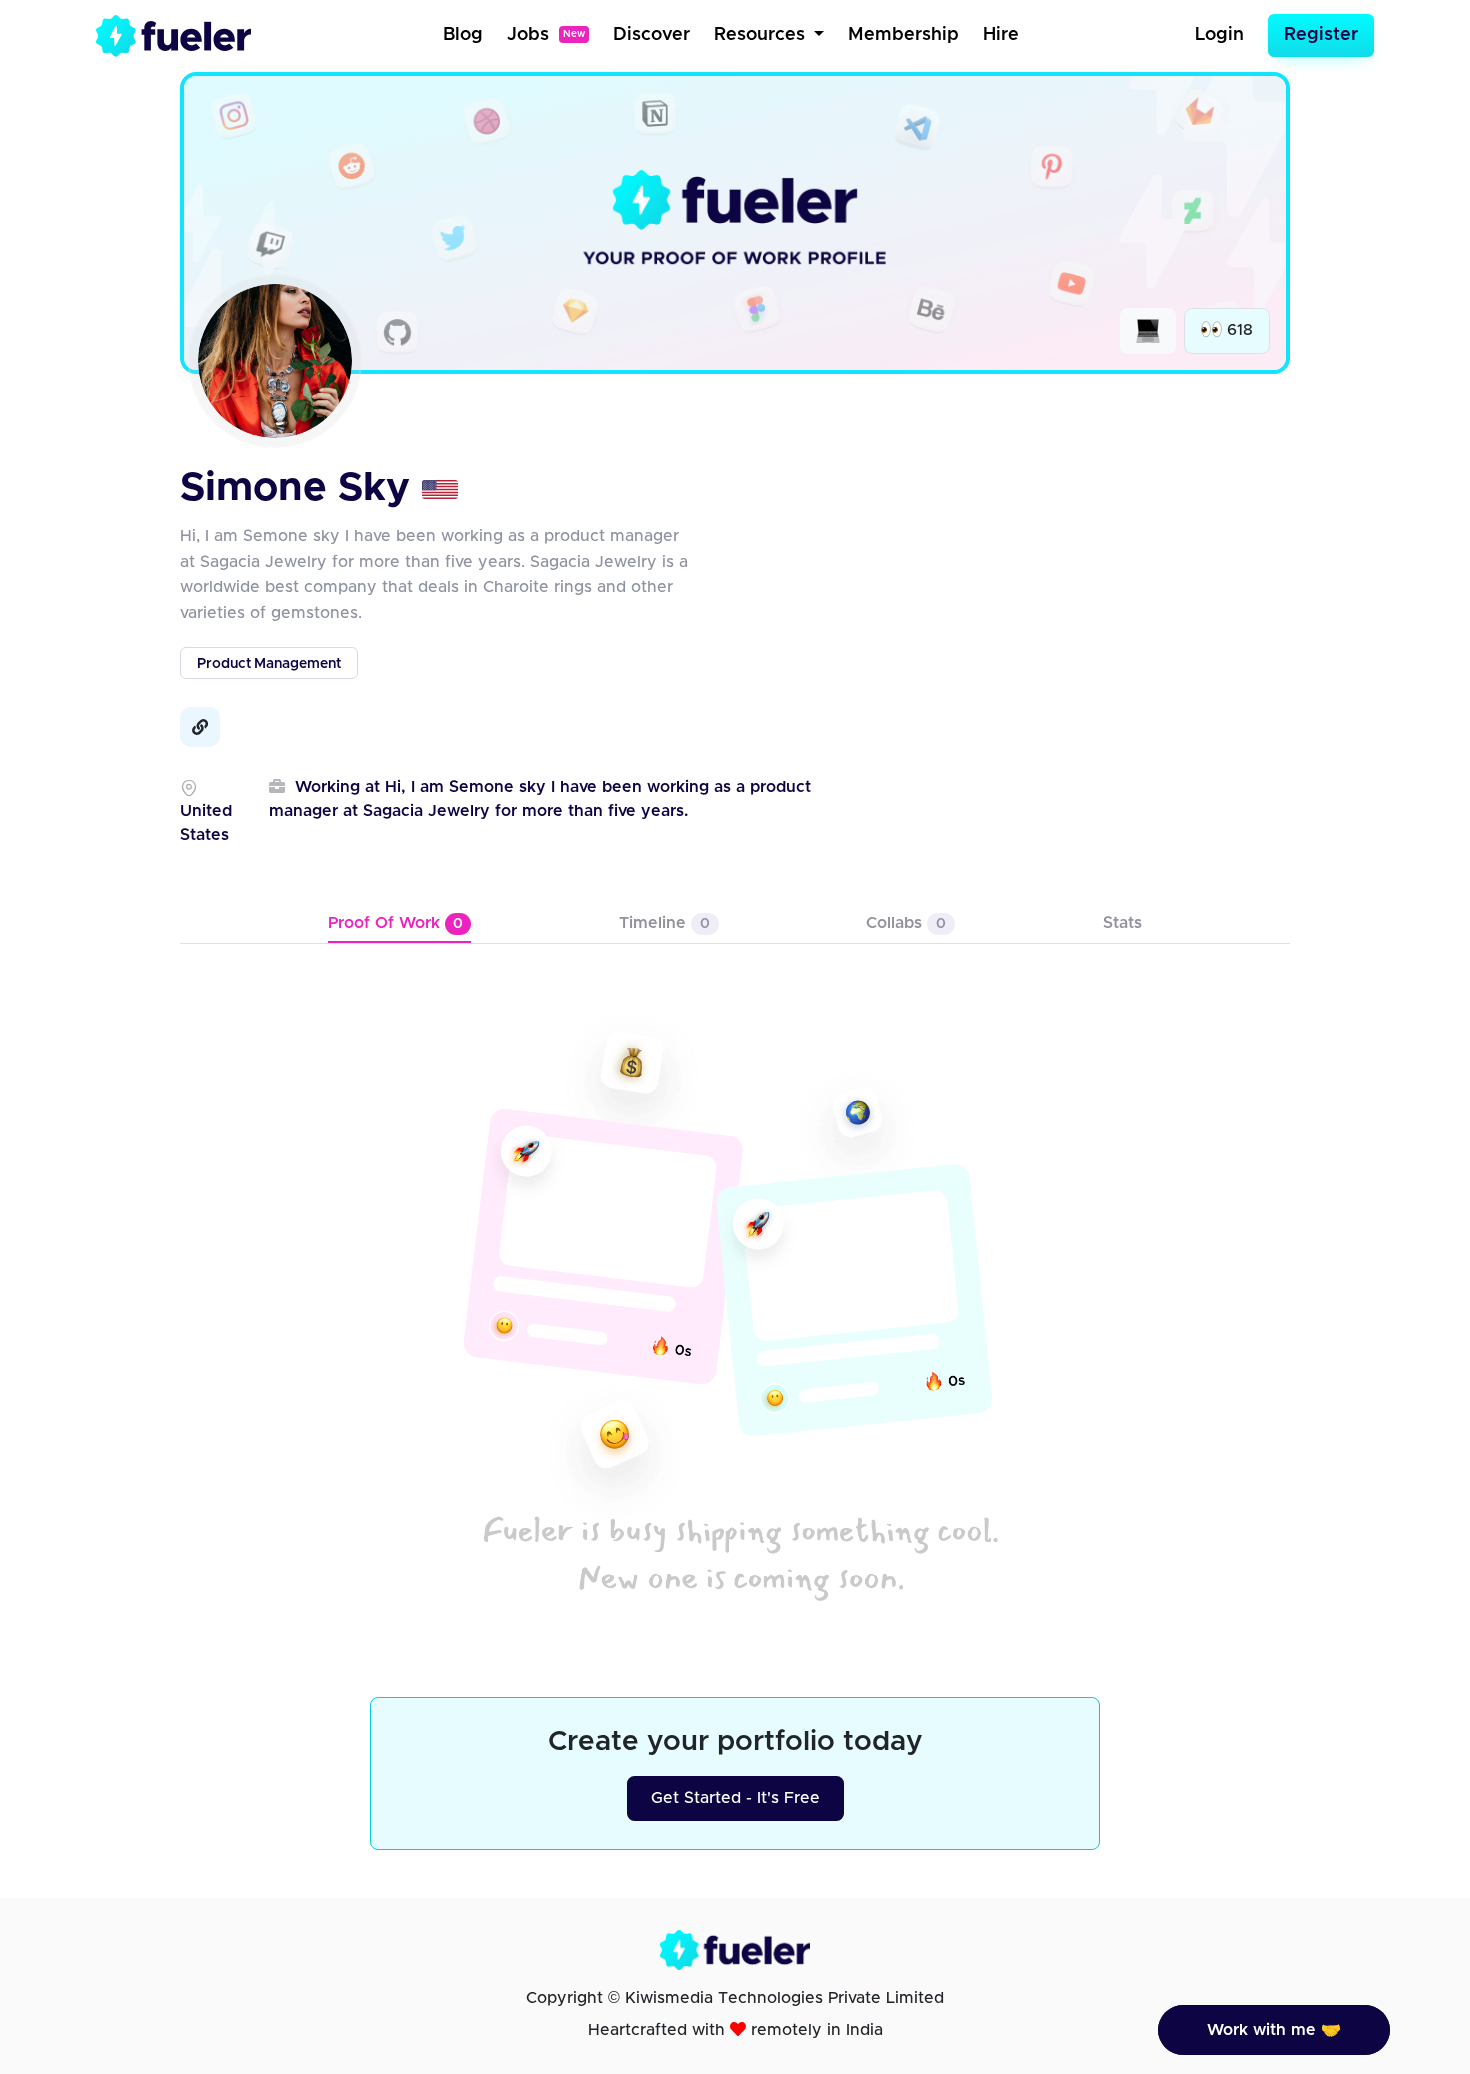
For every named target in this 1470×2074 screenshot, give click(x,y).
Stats (1122, 923)
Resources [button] (762, 35)
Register (1321, 35)
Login (1219, 35)
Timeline (664, 923)
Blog (463, 35)
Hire (1001, 35)
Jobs (546, 35)
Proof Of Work (395, 923)
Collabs (906, 923)
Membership (903, 35)
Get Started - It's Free (735, 1798)
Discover (651, 35)
